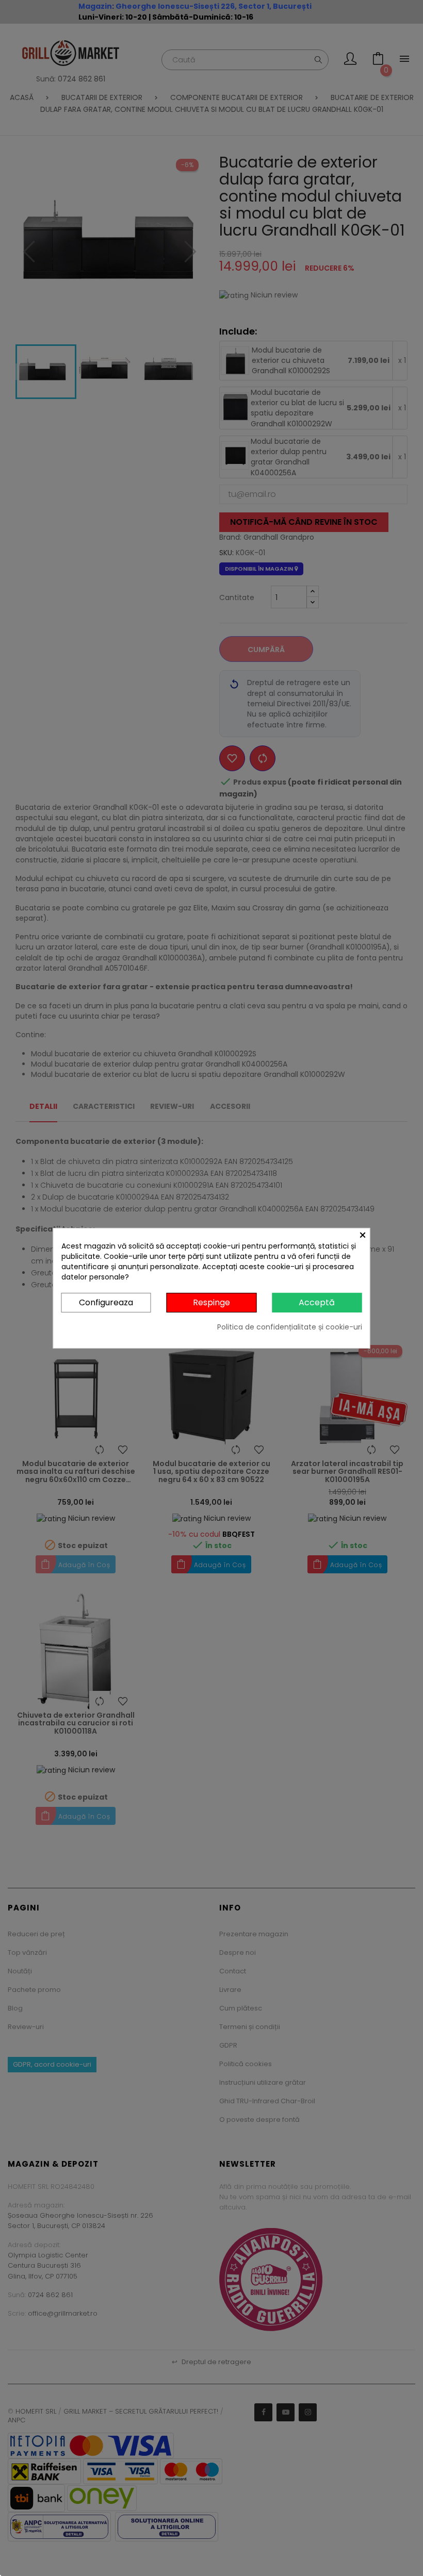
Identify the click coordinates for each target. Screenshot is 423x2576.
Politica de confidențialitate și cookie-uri (290, 1327)
